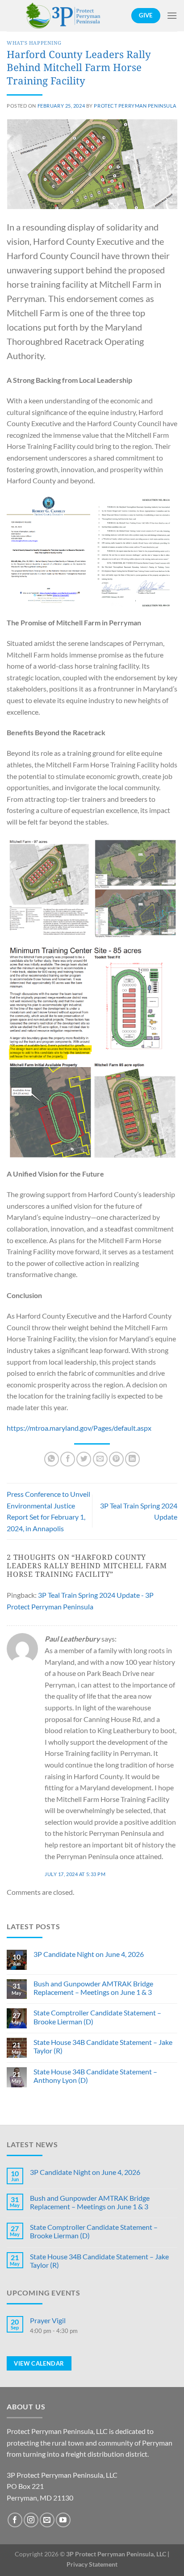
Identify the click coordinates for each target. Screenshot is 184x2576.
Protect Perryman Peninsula (135, 106)
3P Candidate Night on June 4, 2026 (89, 1954)
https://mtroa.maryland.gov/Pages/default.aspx (79, 1428)
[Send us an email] (47, 2520)
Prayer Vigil (48, 2320)
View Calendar (39, 2363)
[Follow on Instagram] (31, 2520)
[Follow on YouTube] (63, 2520)
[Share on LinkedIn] (132, 1459)
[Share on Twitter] (84, 1459)
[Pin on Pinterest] (116, 1459)
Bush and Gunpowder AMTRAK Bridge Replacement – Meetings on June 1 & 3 (93, 1988)
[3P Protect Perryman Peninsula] (64, 16)
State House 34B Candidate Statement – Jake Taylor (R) (103, 2046)
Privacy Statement (92, 2564)
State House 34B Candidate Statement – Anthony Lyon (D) (95, 2076)
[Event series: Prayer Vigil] (104, 2340)
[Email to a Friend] (100, 1459)
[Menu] (172, 15)
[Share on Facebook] (68, 1459)
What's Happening (34, 43)
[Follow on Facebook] (15, 2520)
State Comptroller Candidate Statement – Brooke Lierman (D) (97, 2017)
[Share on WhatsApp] (52, 1459)
